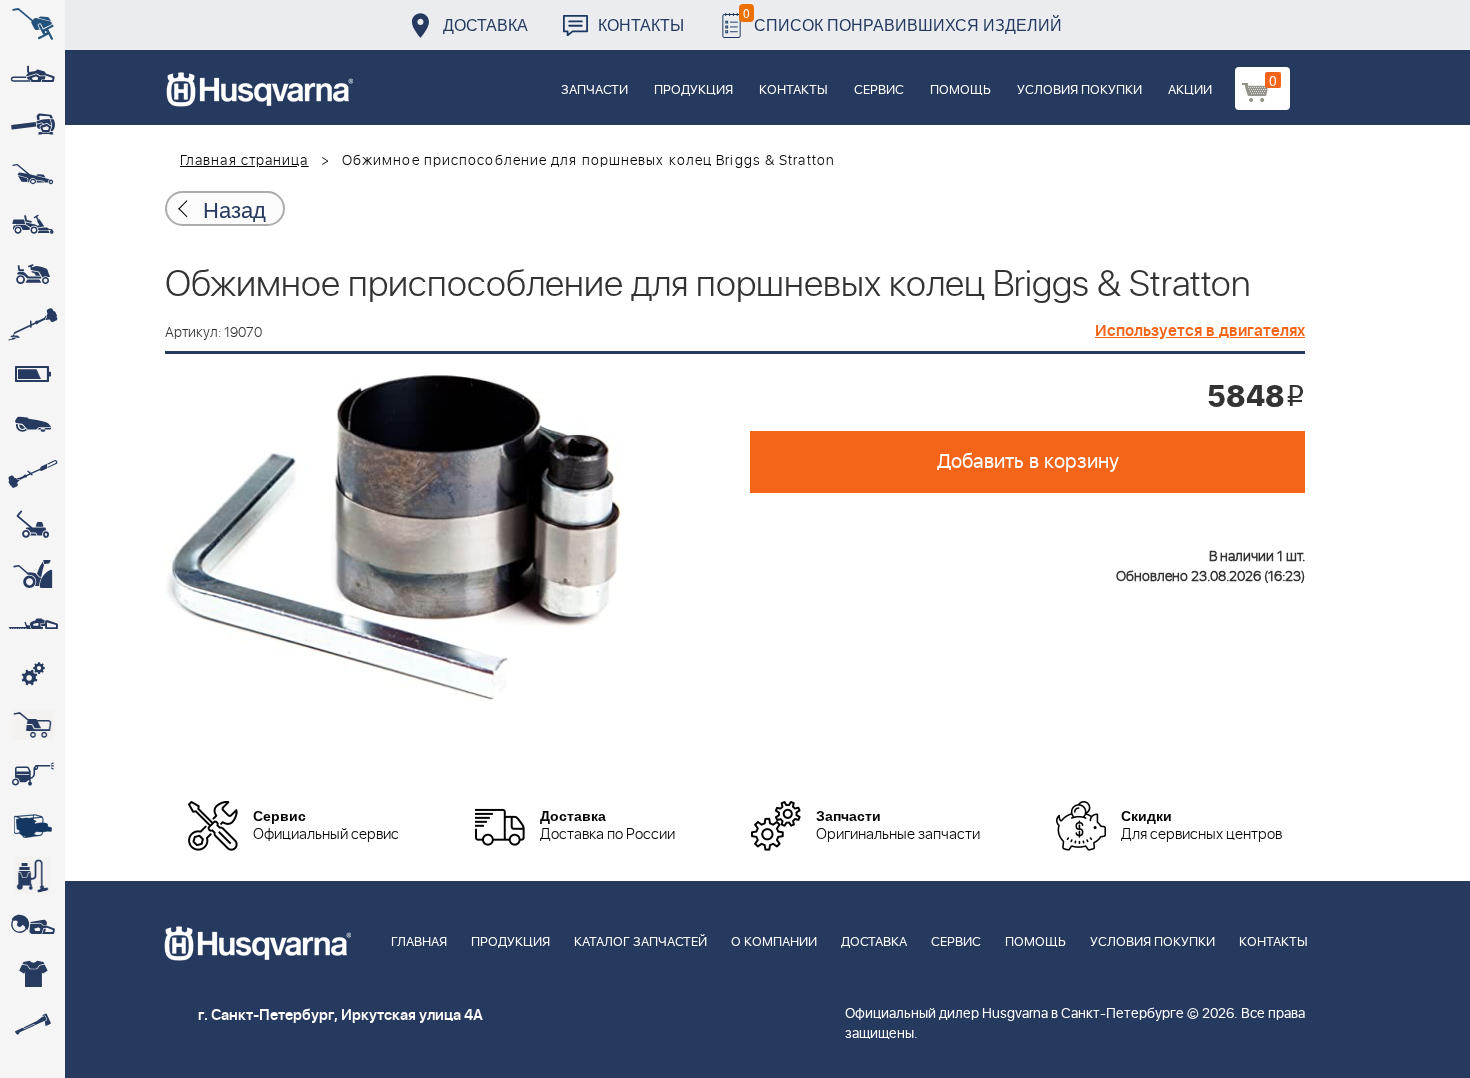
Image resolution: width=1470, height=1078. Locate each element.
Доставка (485, 24)
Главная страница (244, 161)
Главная (419, 942)
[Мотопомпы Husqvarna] (32, 825)
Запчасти (594, 90)
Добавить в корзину (1028, 462)
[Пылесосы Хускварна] (32, 875)
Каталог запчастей (640, 942)
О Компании (774, 942)
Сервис (879, 90)
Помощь (960, 90)
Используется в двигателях (1200, 331)
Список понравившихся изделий (902, 19)
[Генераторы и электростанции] (32, 725)
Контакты (641, 24)
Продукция (693, 90)
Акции (1190, 90)
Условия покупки (1079, 90)
